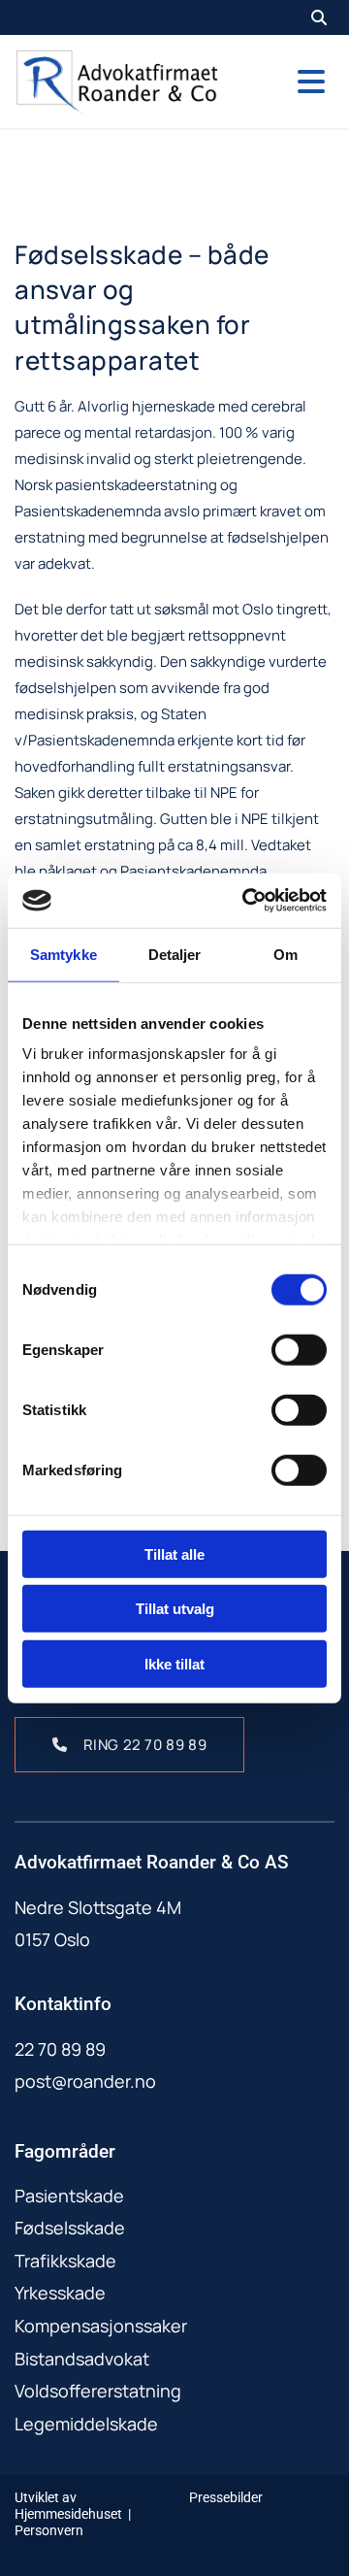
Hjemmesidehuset (68, 2514)
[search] (319, 17)
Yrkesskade (60, 2293)
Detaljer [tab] (175, 954)
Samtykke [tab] (63, 954)
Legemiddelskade (86, 2424)
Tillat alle (174, 1553)
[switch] (299, 1349)
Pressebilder (226, 2497)
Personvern (49, 2530)
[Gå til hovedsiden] (116, 82)
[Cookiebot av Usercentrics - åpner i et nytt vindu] (246, 901)
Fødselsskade (70, 2228)
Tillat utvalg (175, 1609)
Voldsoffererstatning (98, 2391)
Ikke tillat (174, 1663)
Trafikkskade (65, 2261)
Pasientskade (69, 2196)
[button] (291, 82)
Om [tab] (286, 954)
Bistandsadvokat (82, 2359)
